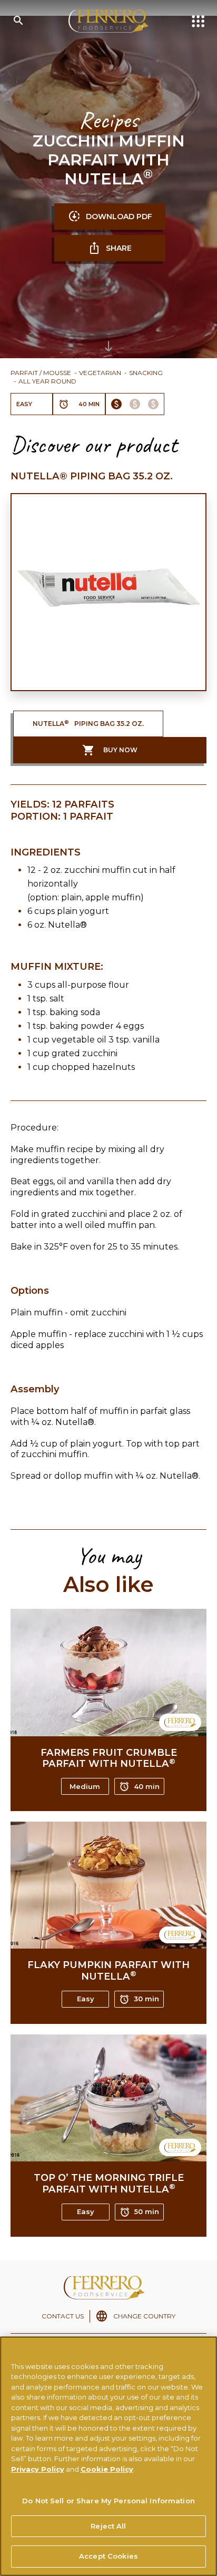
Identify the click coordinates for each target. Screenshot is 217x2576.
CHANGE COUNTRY (144, 2316)
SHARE (119, 248)
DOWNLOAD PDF (119, 217)
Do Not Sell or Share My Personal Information (108, 2501)
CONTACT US (63, 2316)
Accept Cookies (108, 2556)
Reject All (108, 2526)
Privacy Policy (38, 2469)
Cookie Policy (107, 2469)
